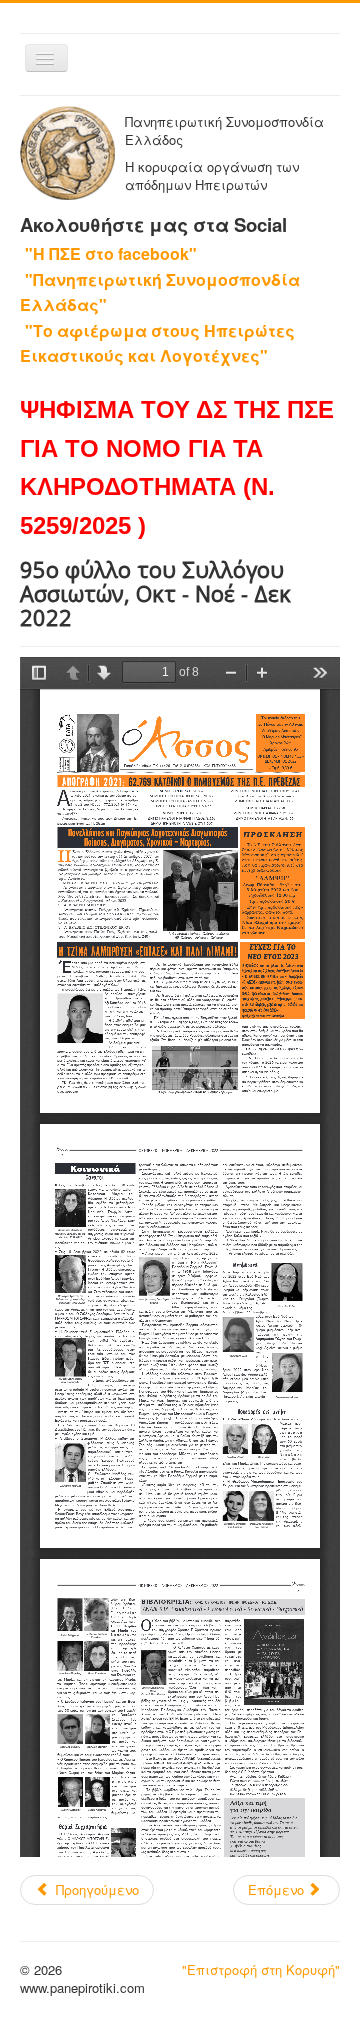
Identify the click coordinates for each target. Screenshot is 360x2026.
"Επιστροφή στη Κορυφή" (261, 1969)
